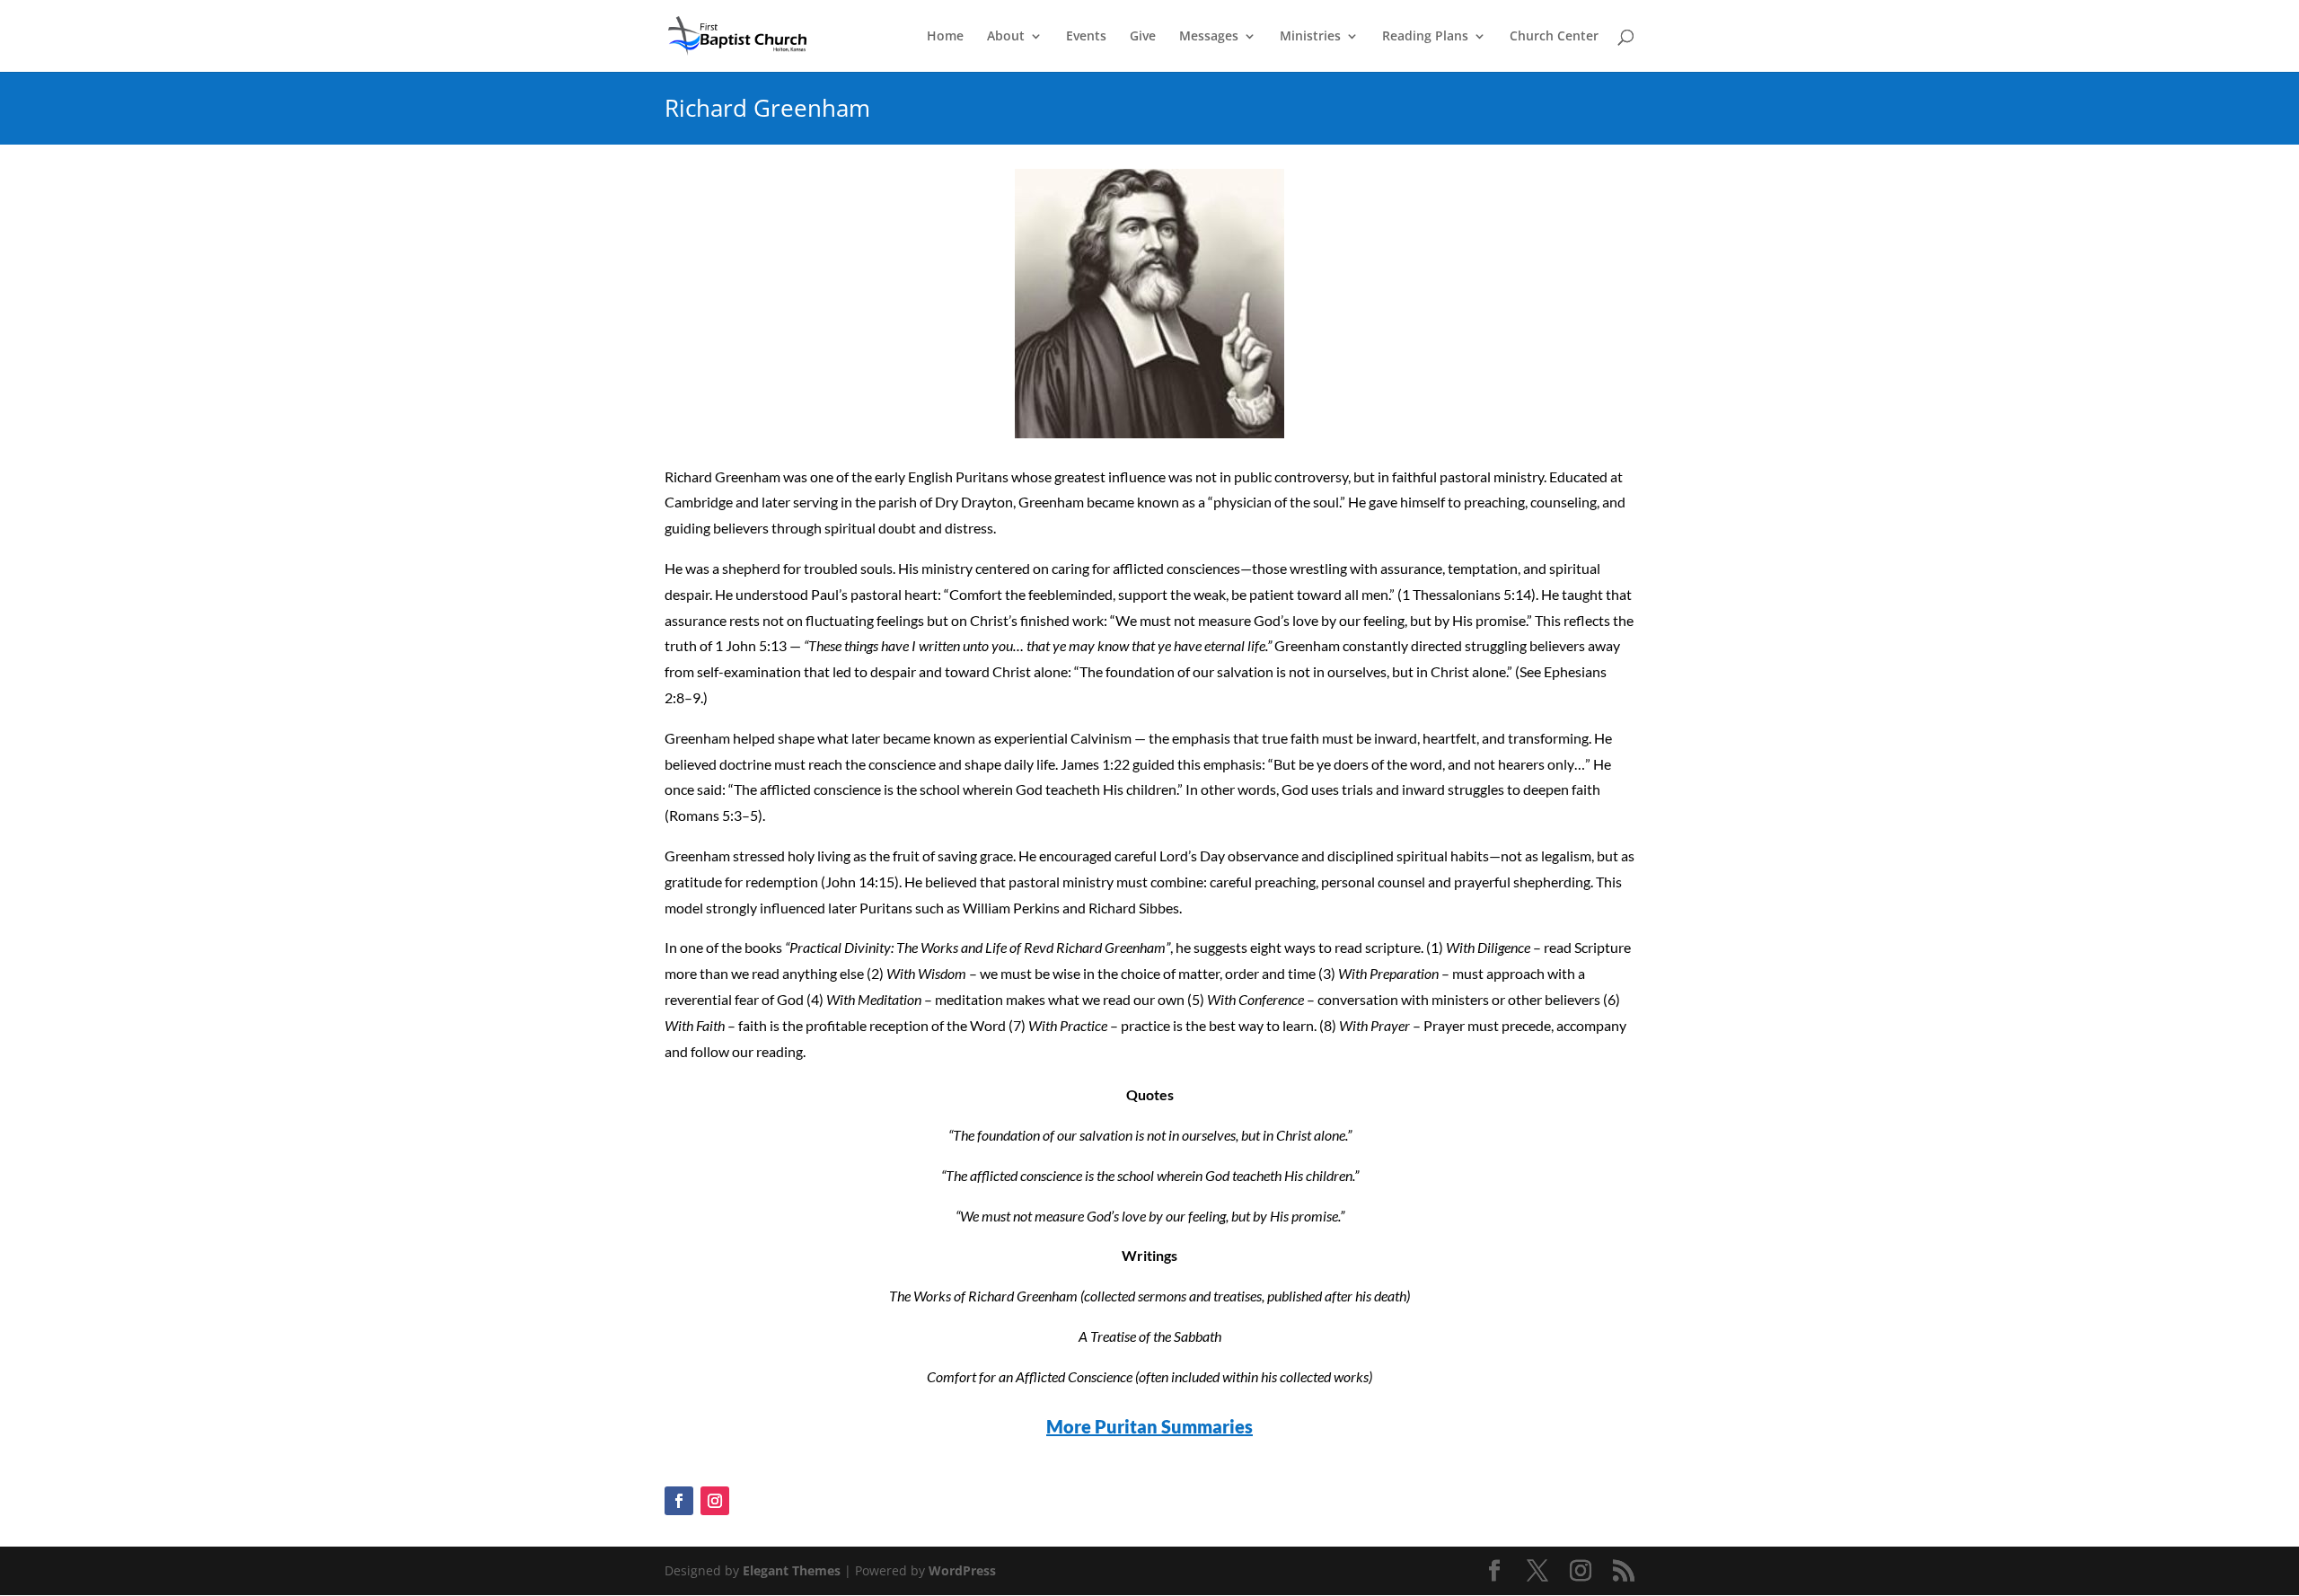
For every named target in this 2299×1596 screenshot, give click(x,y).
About (1006, 37)
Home (945, 37)
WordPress (962, 1570)
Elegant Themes (792, 1570)
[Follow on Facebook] (679, 1501)
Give (1143, 37)
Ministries (1310, 37)
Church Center (1554, 37)
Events (1086, 37)
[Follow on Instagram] (715, 1501)
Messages (1209, 37)
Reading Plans (1425, 37)
